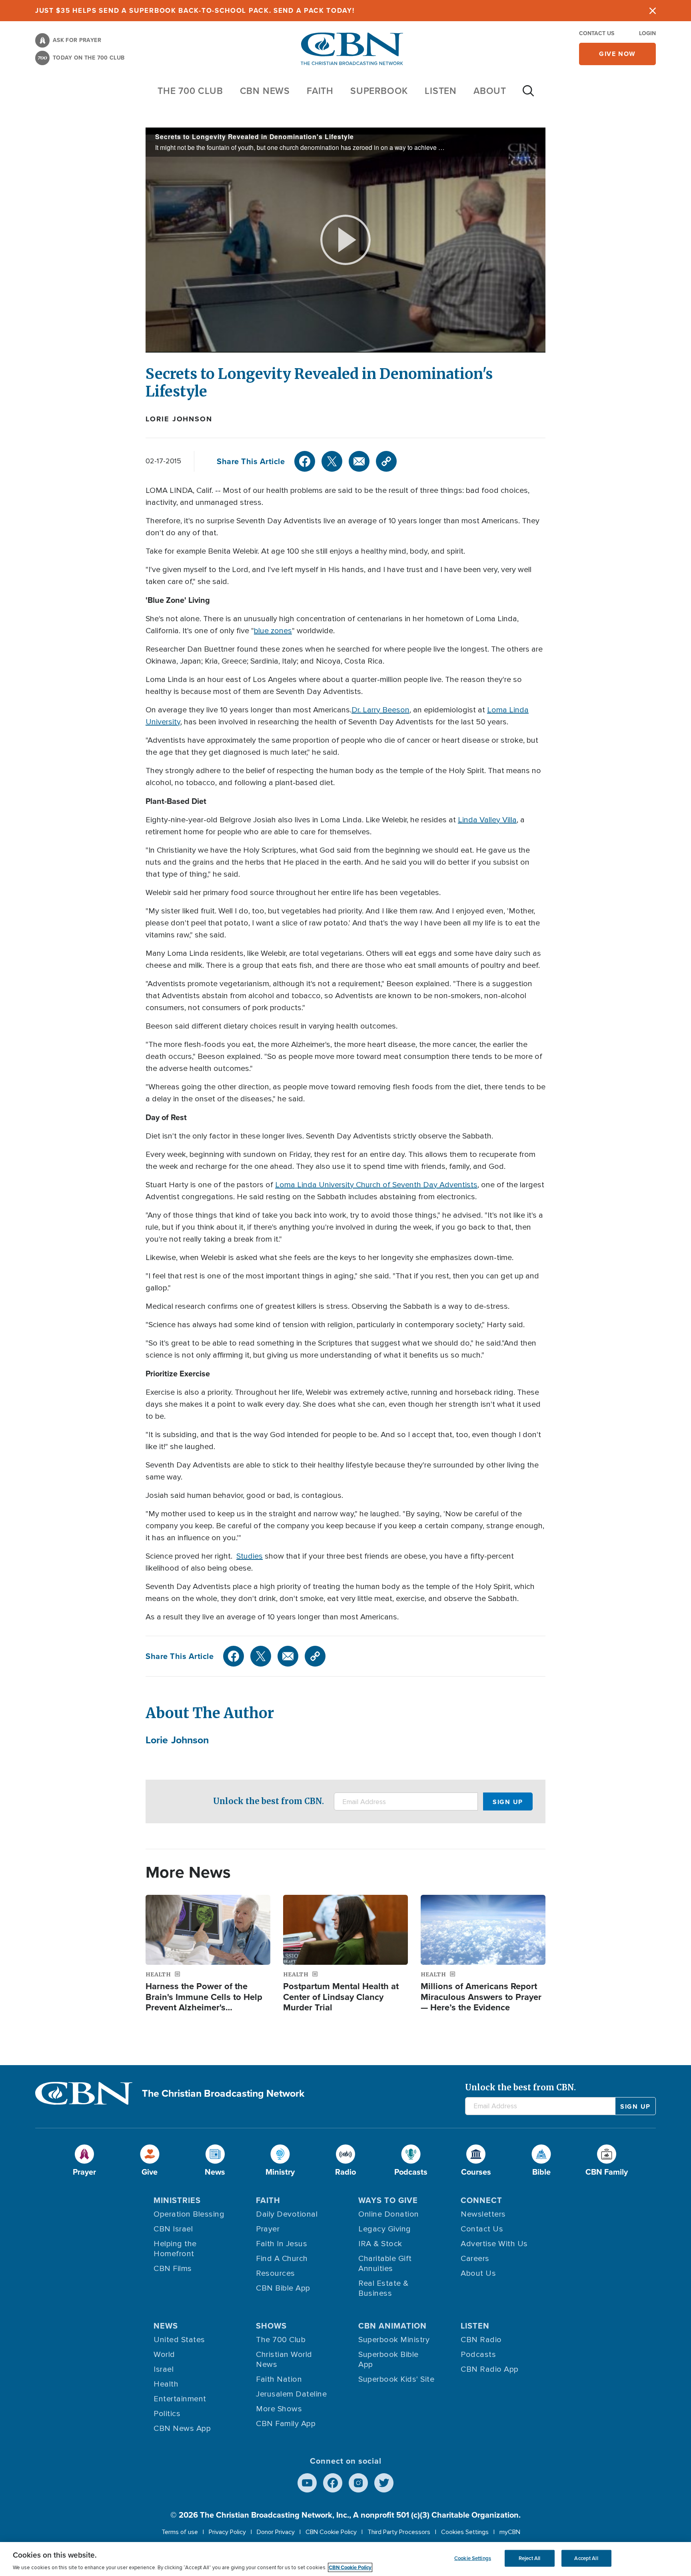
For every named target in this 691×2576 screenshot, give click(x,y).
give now (617, 54)
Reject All (529, 2558)
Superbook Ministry (394, 2340)
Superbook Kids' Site (396, 2379)
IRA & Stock (380, 2244)
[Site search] (528, 95)
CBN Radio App (490, 2369)
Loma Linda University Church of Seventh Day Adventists (376, 1185)
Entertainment (180, 2399)
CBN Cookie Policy (331, 2532)
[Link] (386, 461)
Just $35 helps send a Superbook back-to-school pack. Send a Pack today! (195, 10)
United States (179, 2340)
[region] (345, 2559)
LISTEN (441, 91)
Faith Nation (279, 2379)
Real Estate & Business (383, 2288)
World (164, 2355)
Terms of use (180, 2532)
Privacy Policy (227, 2532)
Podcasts (478, 2355)
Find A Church (282, 2259)
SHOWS (271, 2326)
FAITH (320, 91)
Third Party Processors (399, 2532)
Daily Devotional (287, 2214)
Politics (167, 2414)
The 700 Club (190, 91)
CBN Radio (481, 2340)
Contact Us (597, 33)
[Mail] (359, 461)
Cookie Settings (473, 2558)
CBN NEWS (265, 91)
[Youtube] (307, 2483)
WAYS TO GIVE (388, 2200)
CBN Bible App (283, 2288)
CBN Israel (173, 2229)
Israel (164, 2369)
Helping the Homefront (175, 2249)
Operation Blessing (189, 2214)
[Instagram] (358, 2483)
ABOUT (490, 91)
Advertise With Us (494, 2244)
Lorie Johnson (179, 419)
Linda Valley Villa (487, 820)
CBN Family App (286, 2424)
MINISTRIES (177, 2200)
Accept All (586, 2558)
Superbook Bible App (388, 2360)
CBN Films (173, 2269)
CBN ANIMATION (392, 2326)
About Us (478, 2273)
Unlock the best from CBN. (269, 1801)
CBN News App (182, 2428)
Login (647, 33)
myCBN (510, 2532)
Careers (475, 2259)
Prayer (268, 2229)
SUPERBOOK (379, 91)
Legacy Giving (385, 2229)
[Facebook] (305, 461)
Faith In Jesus (282, 2244)
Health (166, 2384)
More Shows (279, 2409)
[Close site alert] (653, 11)
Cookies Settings (465, 2532)
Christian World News (284, 2360)
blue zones (273, 631)
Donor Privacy (276, 2532)
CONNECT (481, 2200)
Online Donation (389, 2214)
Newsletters (483, 2214)
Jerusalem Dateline (291, 2394)
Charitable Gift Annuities (385, 2264)
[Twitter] (332, 461)
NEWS (166, 2326)
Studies (250, 1556)
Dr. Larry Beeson (380, 710)
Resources (276, 2273)
